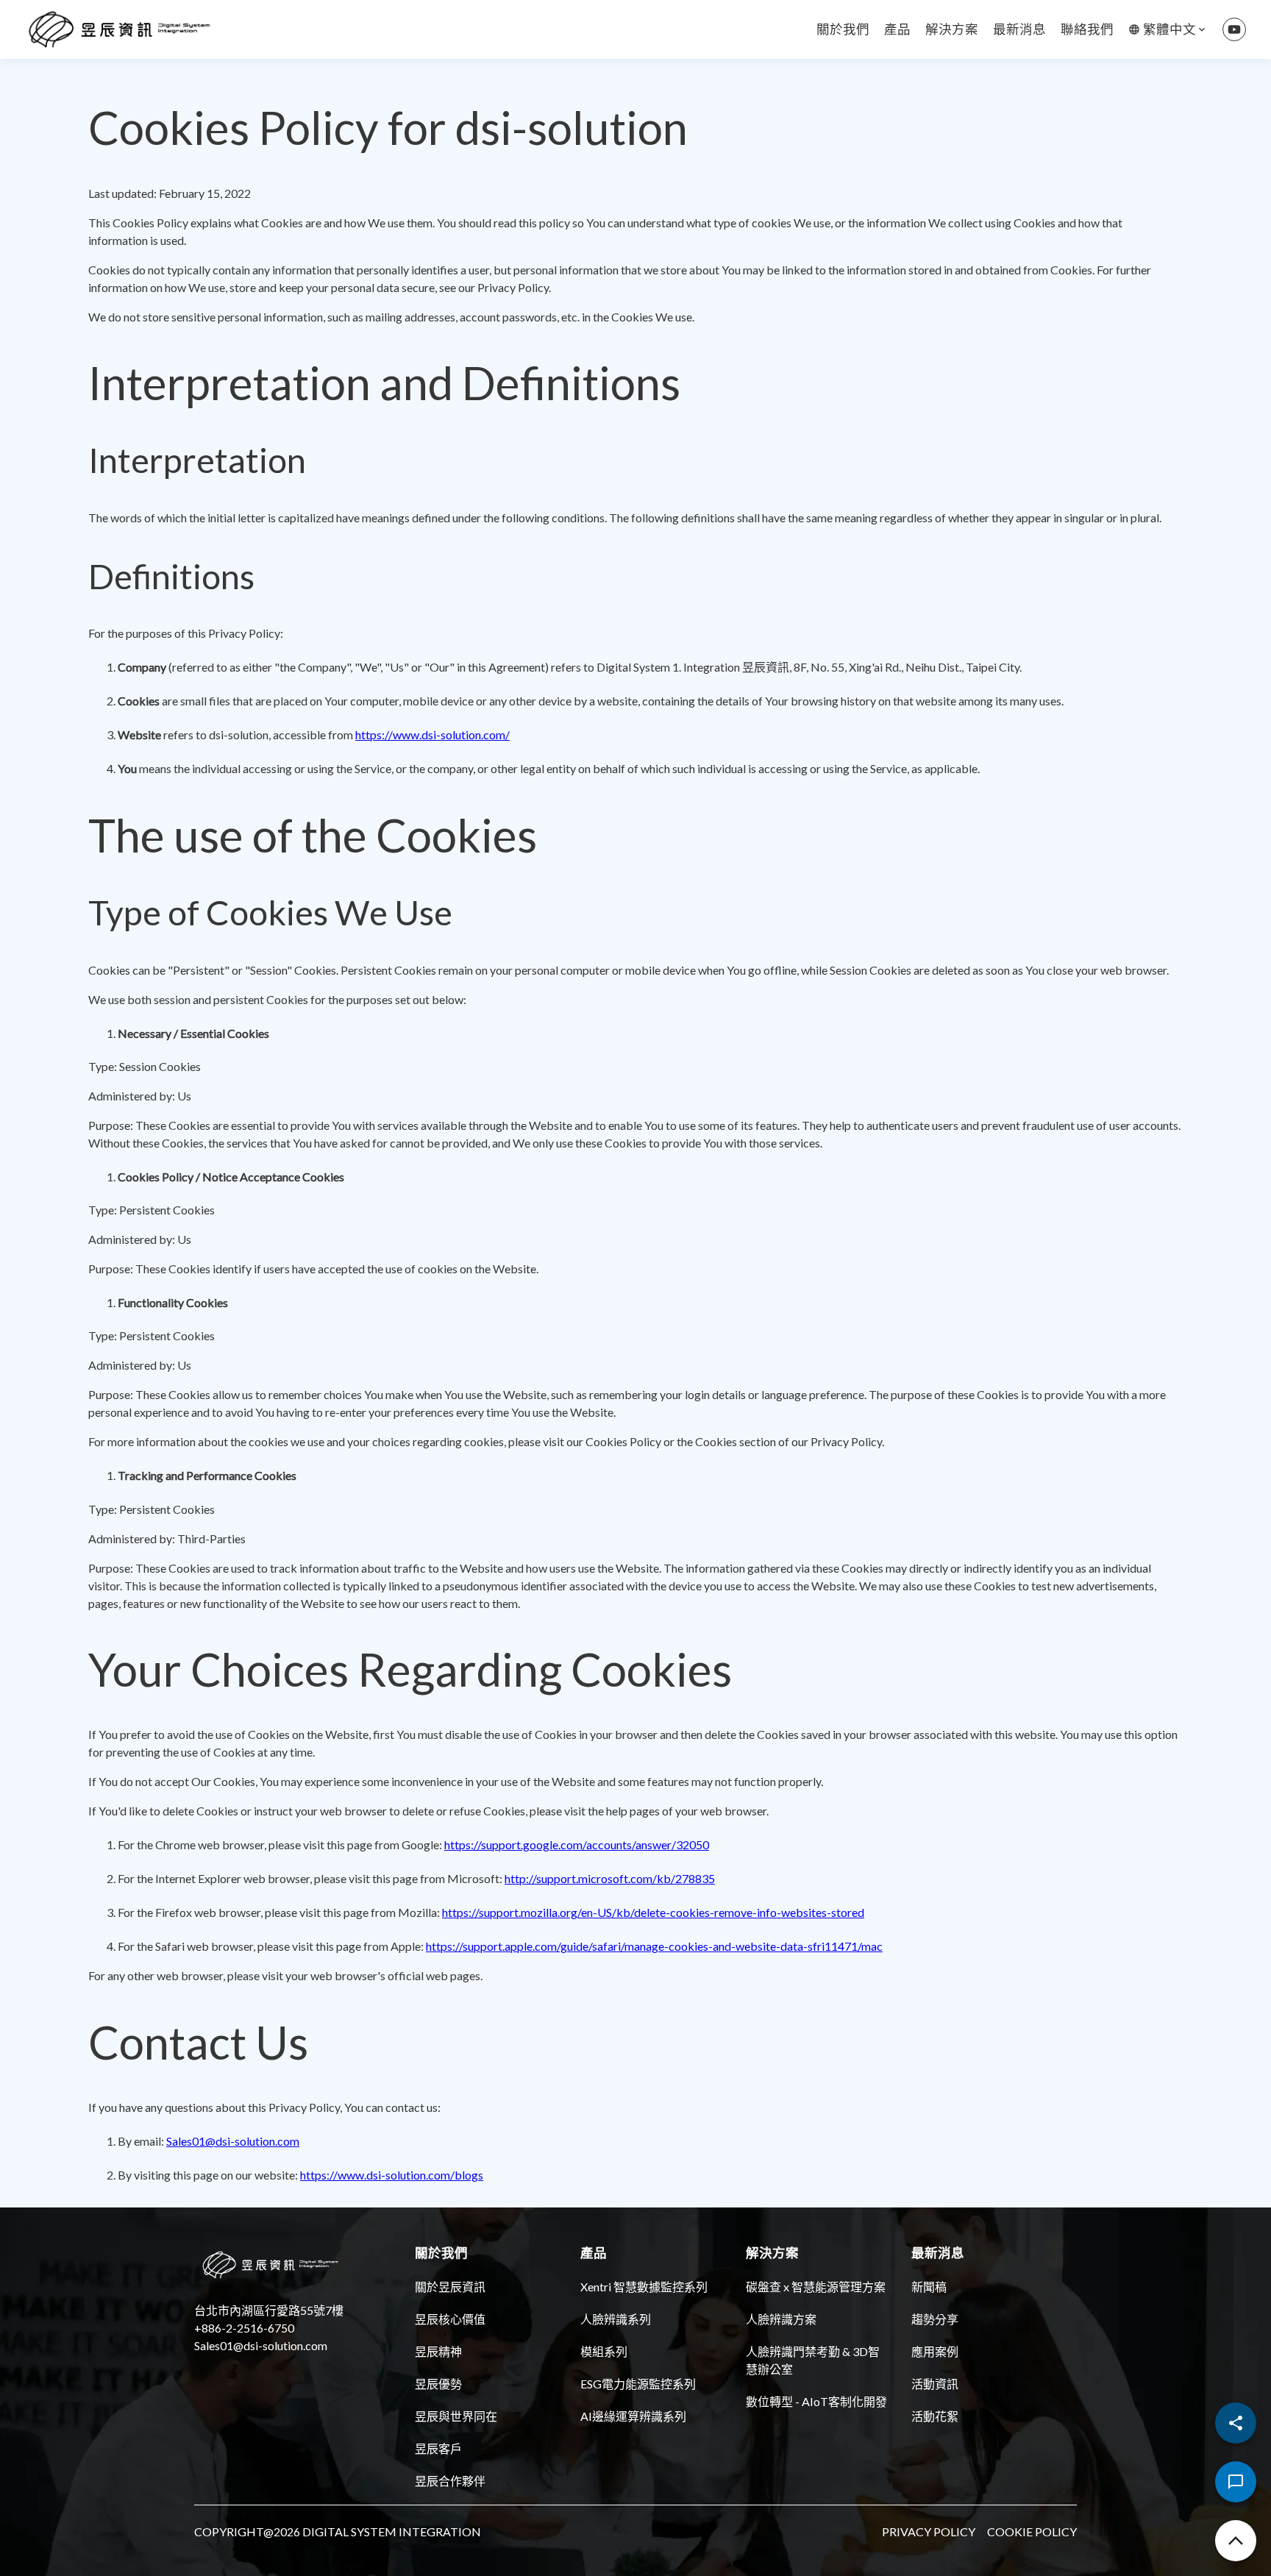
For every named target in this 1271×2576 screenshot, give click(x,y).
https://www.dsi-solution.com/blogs (392, 2175)
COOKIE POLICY (1032, 2531)
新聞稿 (929, 2287)
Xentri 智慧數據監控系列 (644, 2287)
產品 (897, 29)
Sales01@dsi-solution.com (233, 2141)
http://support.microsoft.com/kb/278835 (610, 1878)
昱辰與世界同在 (456, 2416)
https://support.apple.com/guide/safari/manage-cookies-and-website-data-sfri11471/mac (654, 1946)
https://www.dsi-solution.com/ (432, 734)
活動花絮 (935, 2416)
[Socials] (1236, 2423)
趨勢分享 (935, 2319)
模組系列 (604, 2351)
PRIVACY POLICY (929, 2531)
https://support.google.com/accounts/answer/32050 (577, 1844)
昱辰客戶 (438, 2448)
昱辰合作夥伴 (450, 2481)
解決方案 (952, 29)
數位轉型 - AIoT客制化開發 (816, 2401)
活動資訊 (935, 2384)
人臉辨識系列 (616, 2319)
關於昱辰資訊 (450, 2287)
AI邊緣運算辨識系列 (633, 2416)
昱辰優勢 (438, 2384)
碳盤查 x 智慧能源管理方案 (816, 2287)
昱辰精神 (438, 2351)
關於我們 (843, 29)
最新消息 (1019, 29)
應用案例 (935, 2351)
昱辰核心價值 (450, 2319)
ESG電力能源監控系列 (638, 2384)
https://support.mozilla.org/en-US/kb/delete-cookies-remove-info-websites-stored (653, 1912)
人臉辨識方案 (781, 2319)
